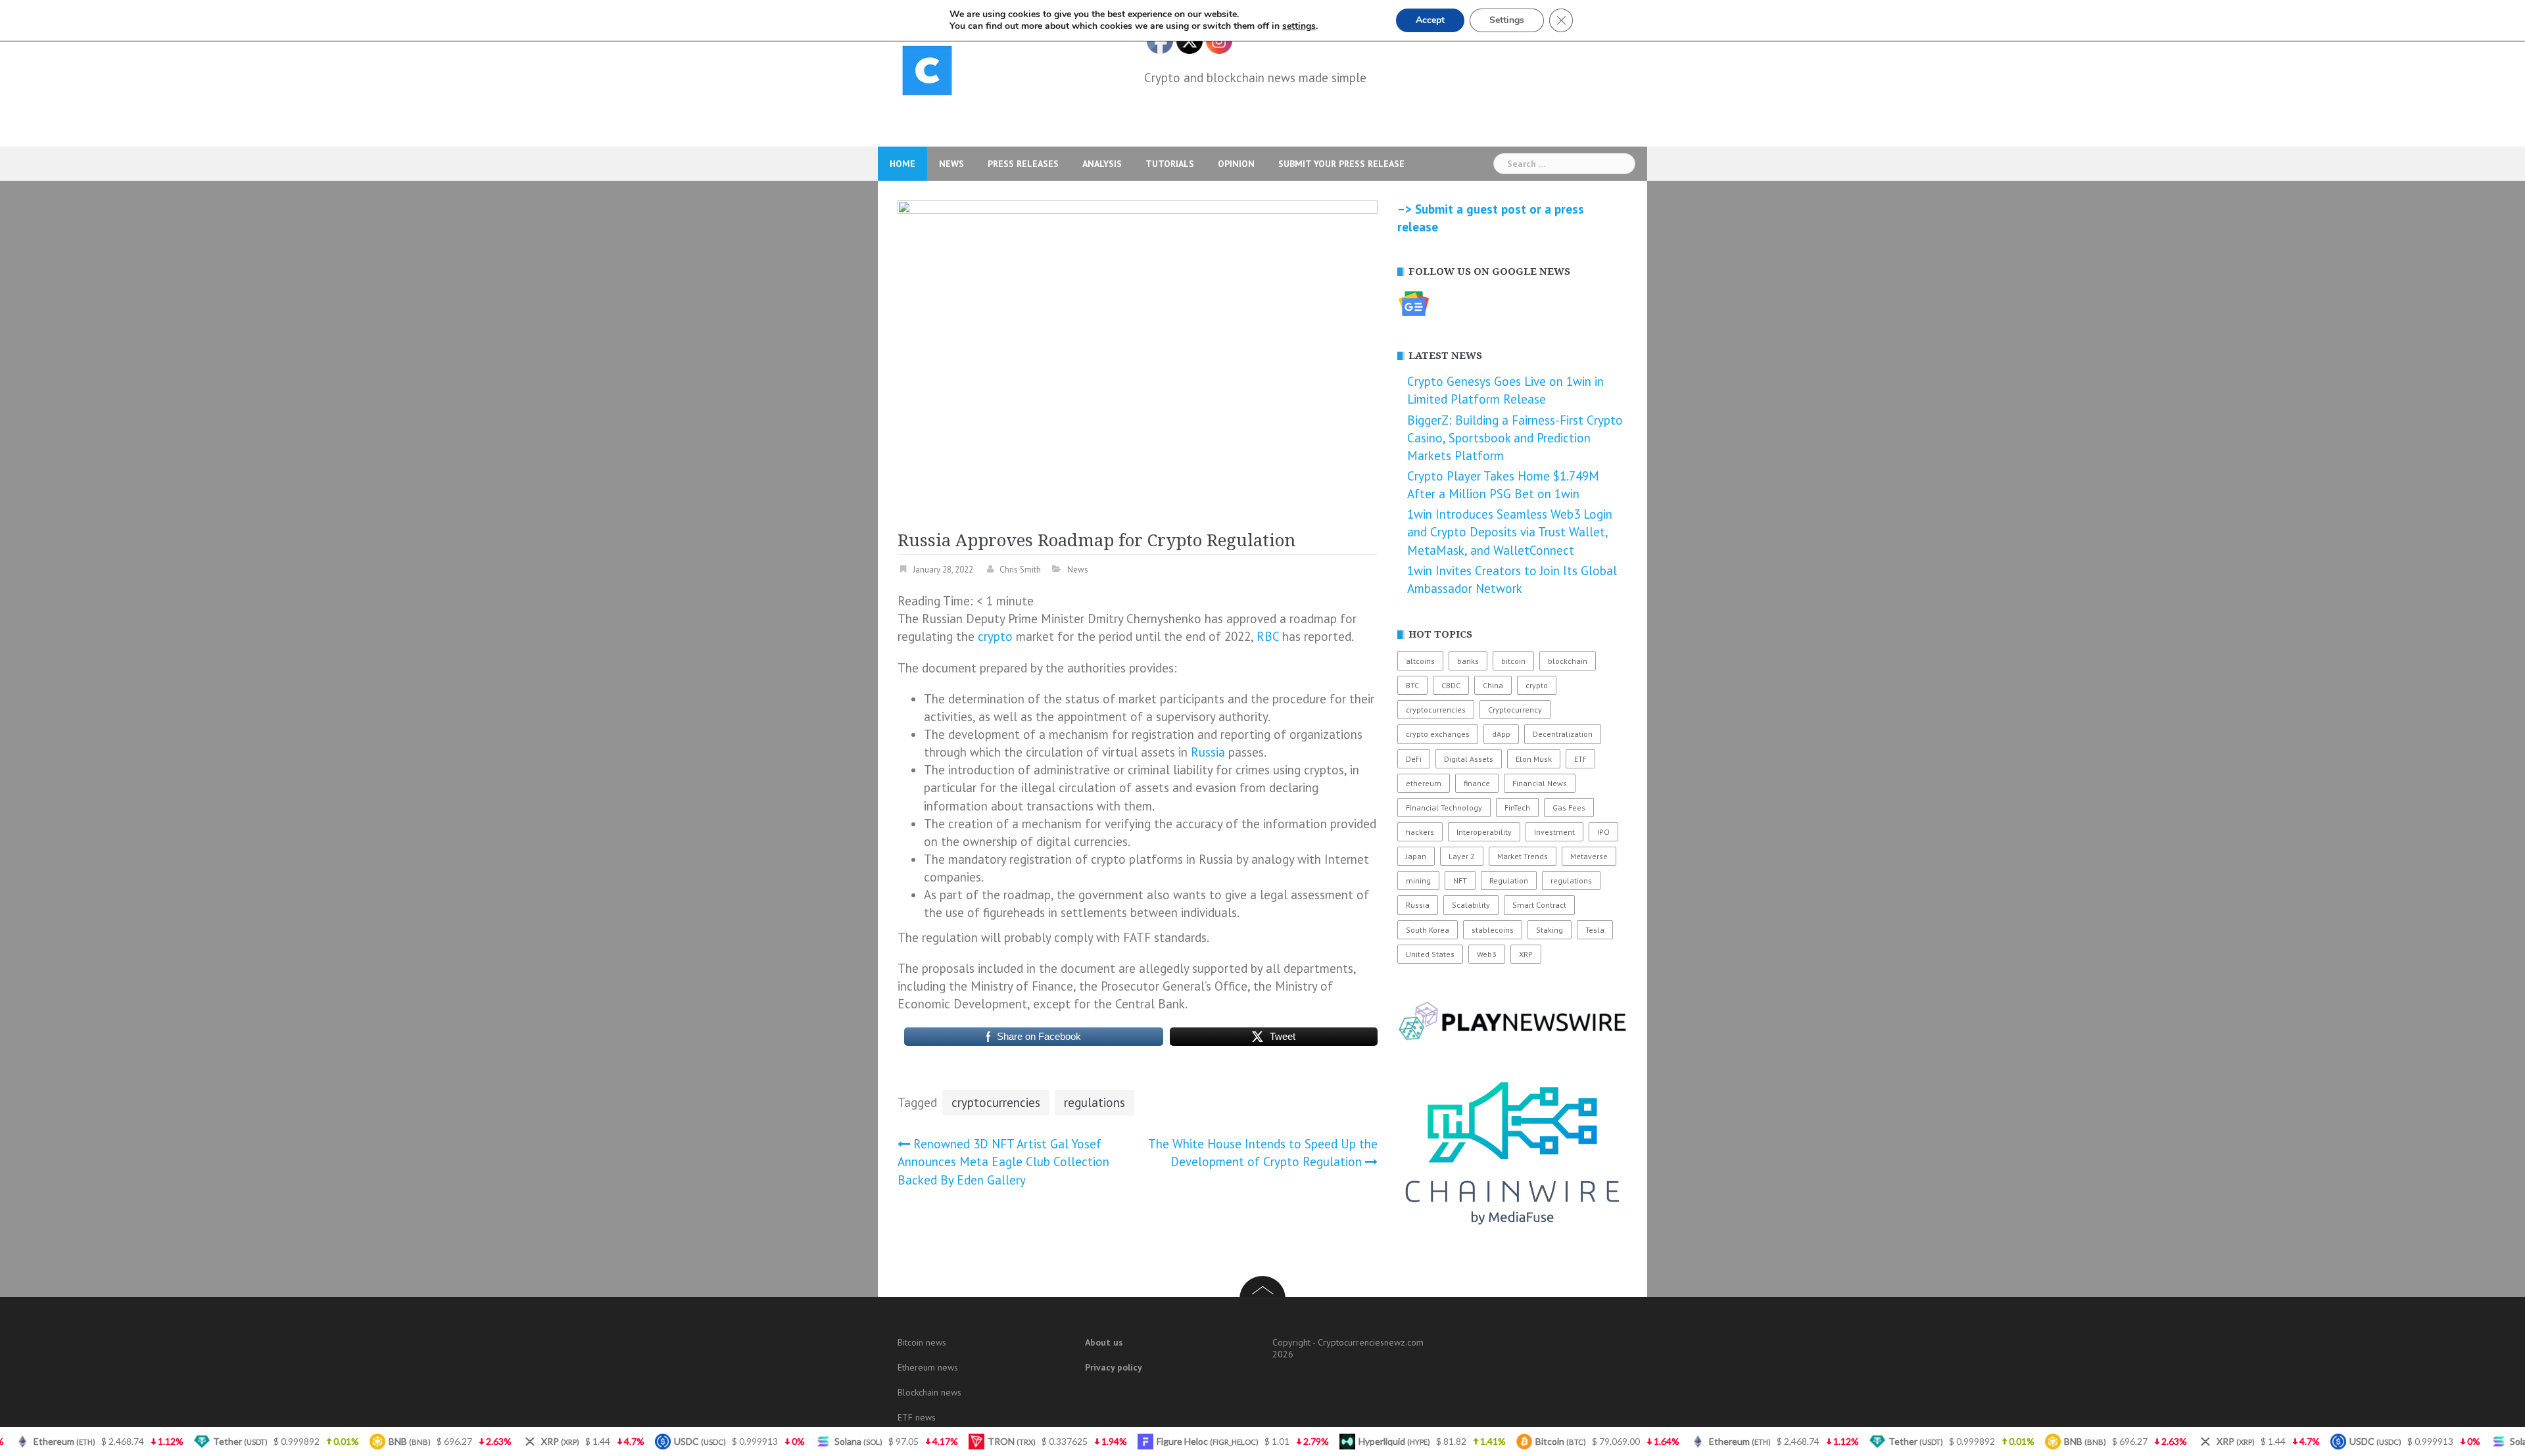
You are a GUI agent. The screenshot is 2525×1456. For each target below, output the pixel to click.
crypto (995, 636)
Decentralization (1563, 734)
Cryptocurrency (1515, 710)
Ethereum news (928, 1367)
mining (1418, 881)
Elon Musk (1534, 759)
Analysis (1102, 164)
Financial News (1540, 783)
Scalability (1471, 905)
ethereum (1424, 783)
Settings (1507, 20)
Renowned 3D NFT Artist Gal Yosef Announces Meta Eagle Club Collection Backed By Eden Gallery (1003, 1162)
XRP (1526, 954)
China (1493, 685)
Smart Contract (1539, 905)
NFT (1460, 881)
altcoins (1420, 661)
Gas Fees (1569, 808)
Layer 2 (1462, 856)
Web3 (1487, 954)
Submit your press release (1341, 164)
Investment (1554, 832)
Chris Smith (1020, 570)
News (951, 164)
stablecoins (1493, 930)
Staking (1550, 930)
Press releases (1023, 164)
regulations (1094, 1102)
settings (1299, 26)
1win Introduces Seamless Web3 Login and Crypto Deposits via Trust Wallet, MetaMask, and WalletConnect (1510, 532)
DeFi (1414, 759)
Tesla (1595, 930)
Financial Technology (1444, 808)
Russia (1208, 752)
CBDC (1451, 685)
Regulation (1509, 881)
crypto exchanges (1438, 734)
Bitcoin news (922, 1342)
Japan (1416, 856)
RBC (1268, 636)
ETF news (917, 1417)
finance (1477, 783)
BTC (1412, 685)
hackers (1420, 832)
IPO (1603, 832)
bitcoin (1513, 661)
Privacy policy (1114, 1367)
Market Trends (1523, 856)
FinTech (1517, 808)
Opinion (1236, 164)
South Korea (1428, 930)
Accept (1430, 20)
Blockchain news (929, 1392)
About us (1104, 1342)
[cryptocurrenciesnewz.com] (927, 73)
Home (902, 164)
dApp (1501, 734)
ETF (1580, 759)
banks (1468, 661)
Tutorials (1170, 164)
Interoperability (1484, 832)
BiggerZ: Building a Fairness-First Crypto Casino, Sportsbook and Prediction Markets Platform (1515, 438)
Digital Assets (1469, 759)
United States (1430, 954)
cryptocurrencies (996, 1102)
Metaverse (1589, 856)
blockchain (1568, 661)
